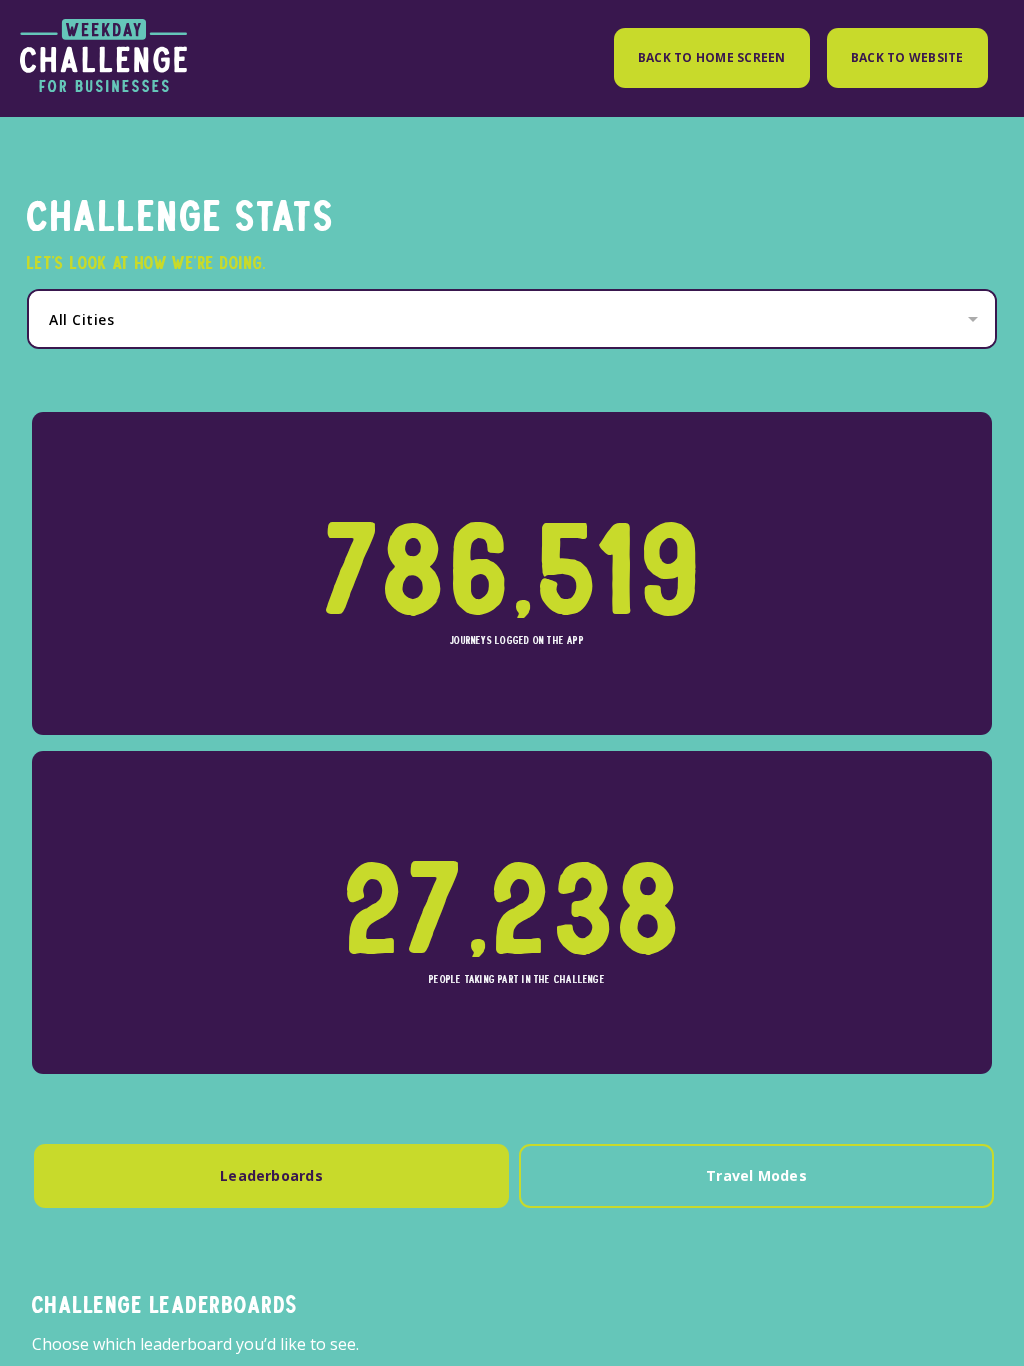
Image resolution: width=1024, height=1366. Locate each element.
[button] (517, 319)
